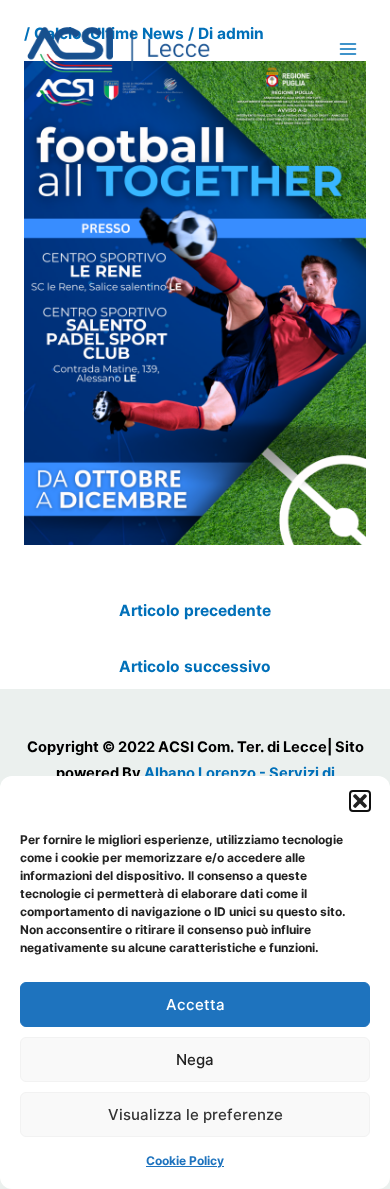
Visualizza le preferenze (195, 1114)
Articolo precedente (195, 610)
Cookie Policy (185, 1160)
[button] (360, 801)
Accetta (195, 1004)
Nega (195, 1059)
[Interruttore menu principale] (348, 48)
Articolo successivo (195, 666)
